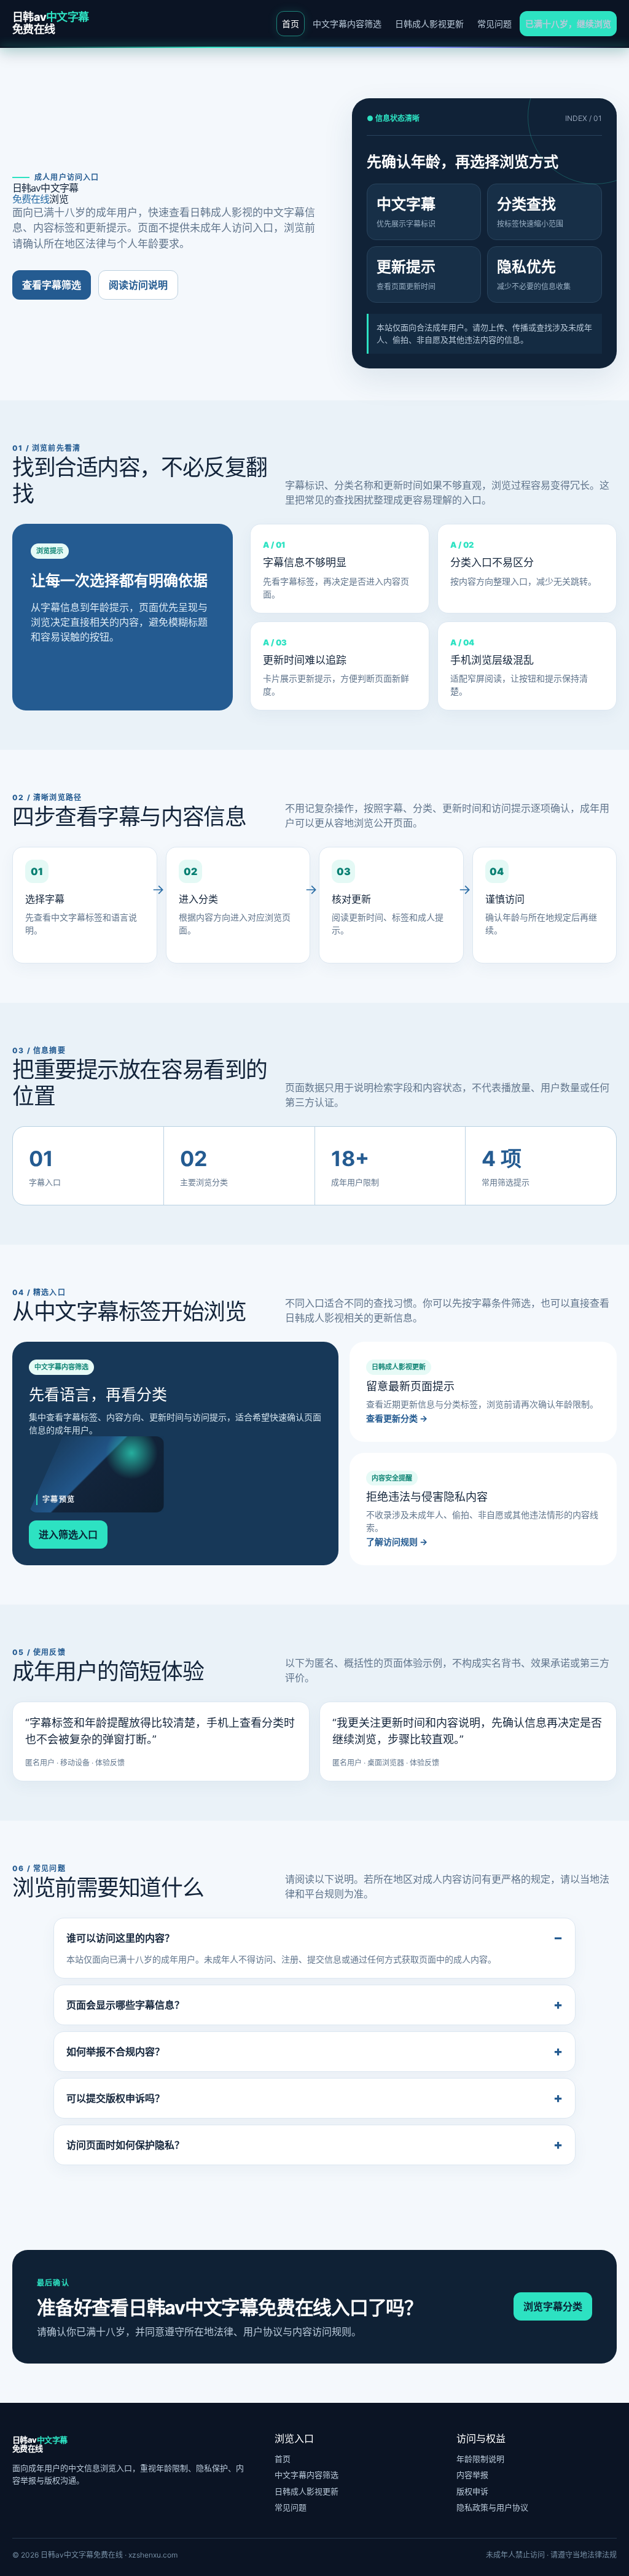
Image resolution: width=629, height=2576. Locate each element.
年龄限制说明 (480, 2459)
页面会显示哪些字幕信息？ (125, 2005)
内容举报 (472, 2475)
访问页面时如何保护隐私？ (125, 2145)
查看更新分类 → (397, 1418)
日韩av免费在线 (50, 23)
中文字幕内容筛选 (347, 24)
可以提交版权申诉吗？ (115, 2098)
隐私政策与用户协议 (492, 2507)
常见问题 (494, 24)
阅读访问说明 (138, 285)
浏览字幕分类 (553, 2306)
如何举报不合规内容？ (115, 2052)
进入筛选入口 (68, 1535)
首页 (291, 24)
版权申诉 (472, 2491)
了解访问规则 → (397, 1542)
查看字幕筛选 (52, 285)
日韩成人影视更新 (429, 24)
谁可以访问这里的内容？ (120, 1938)
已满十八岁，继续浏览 (568, 24)
